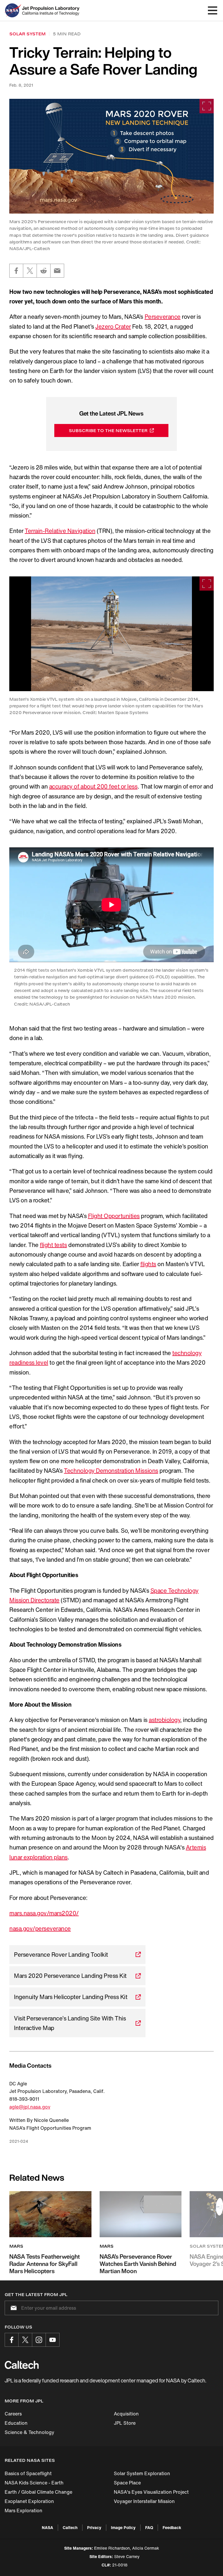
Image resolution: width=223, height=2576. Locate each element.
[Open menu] (213, 10)
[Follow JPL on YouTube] (53, 2340)
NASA (47, 2527)
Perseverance (163, 317)
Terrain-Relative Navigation (60, 531)
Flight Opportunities (114, 1216)
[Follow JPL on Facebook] (12, 2340)
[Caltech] (22, 2365)
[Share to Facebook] (16, 271)
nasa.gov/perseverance (40, 1928)
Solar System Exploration (142, 2473)
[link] (111, 156)
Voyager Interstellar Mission (144, 2501)
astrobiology (164, 1720)
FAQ (149, 2527)
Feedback (172, 2527)
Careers (13, 2414)
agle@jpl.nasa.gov (30, 2107)
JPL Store (125, 2423)
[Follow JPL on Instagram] (39, 2340)
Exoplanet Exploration (29, 2501)
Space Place (127, 2483)
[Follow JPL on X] (25, 2340)
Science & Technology (29, 2432)
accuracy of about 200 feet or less (93, 786)
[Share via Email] (57, 271)
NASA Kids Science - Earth (34, 2483)
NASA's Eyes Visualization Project (151, 2492)
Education (16, 2423)
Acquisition (126, 2414)
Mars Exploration (24, 2511)
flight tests (53, 1245)
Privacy (94, 2527)
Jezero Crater (113, 326)
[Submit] (12, 2308)
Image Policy (123, 2527)
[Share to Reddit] (44, 271)
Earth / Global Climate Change (38, 2492)
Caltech (70, 2527)
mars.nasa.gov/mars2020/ (44, 1913)
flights (148, 1264)
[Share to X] (30, 271)
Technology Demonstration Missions (111, 1471)
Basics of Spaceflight (28, 2473)
